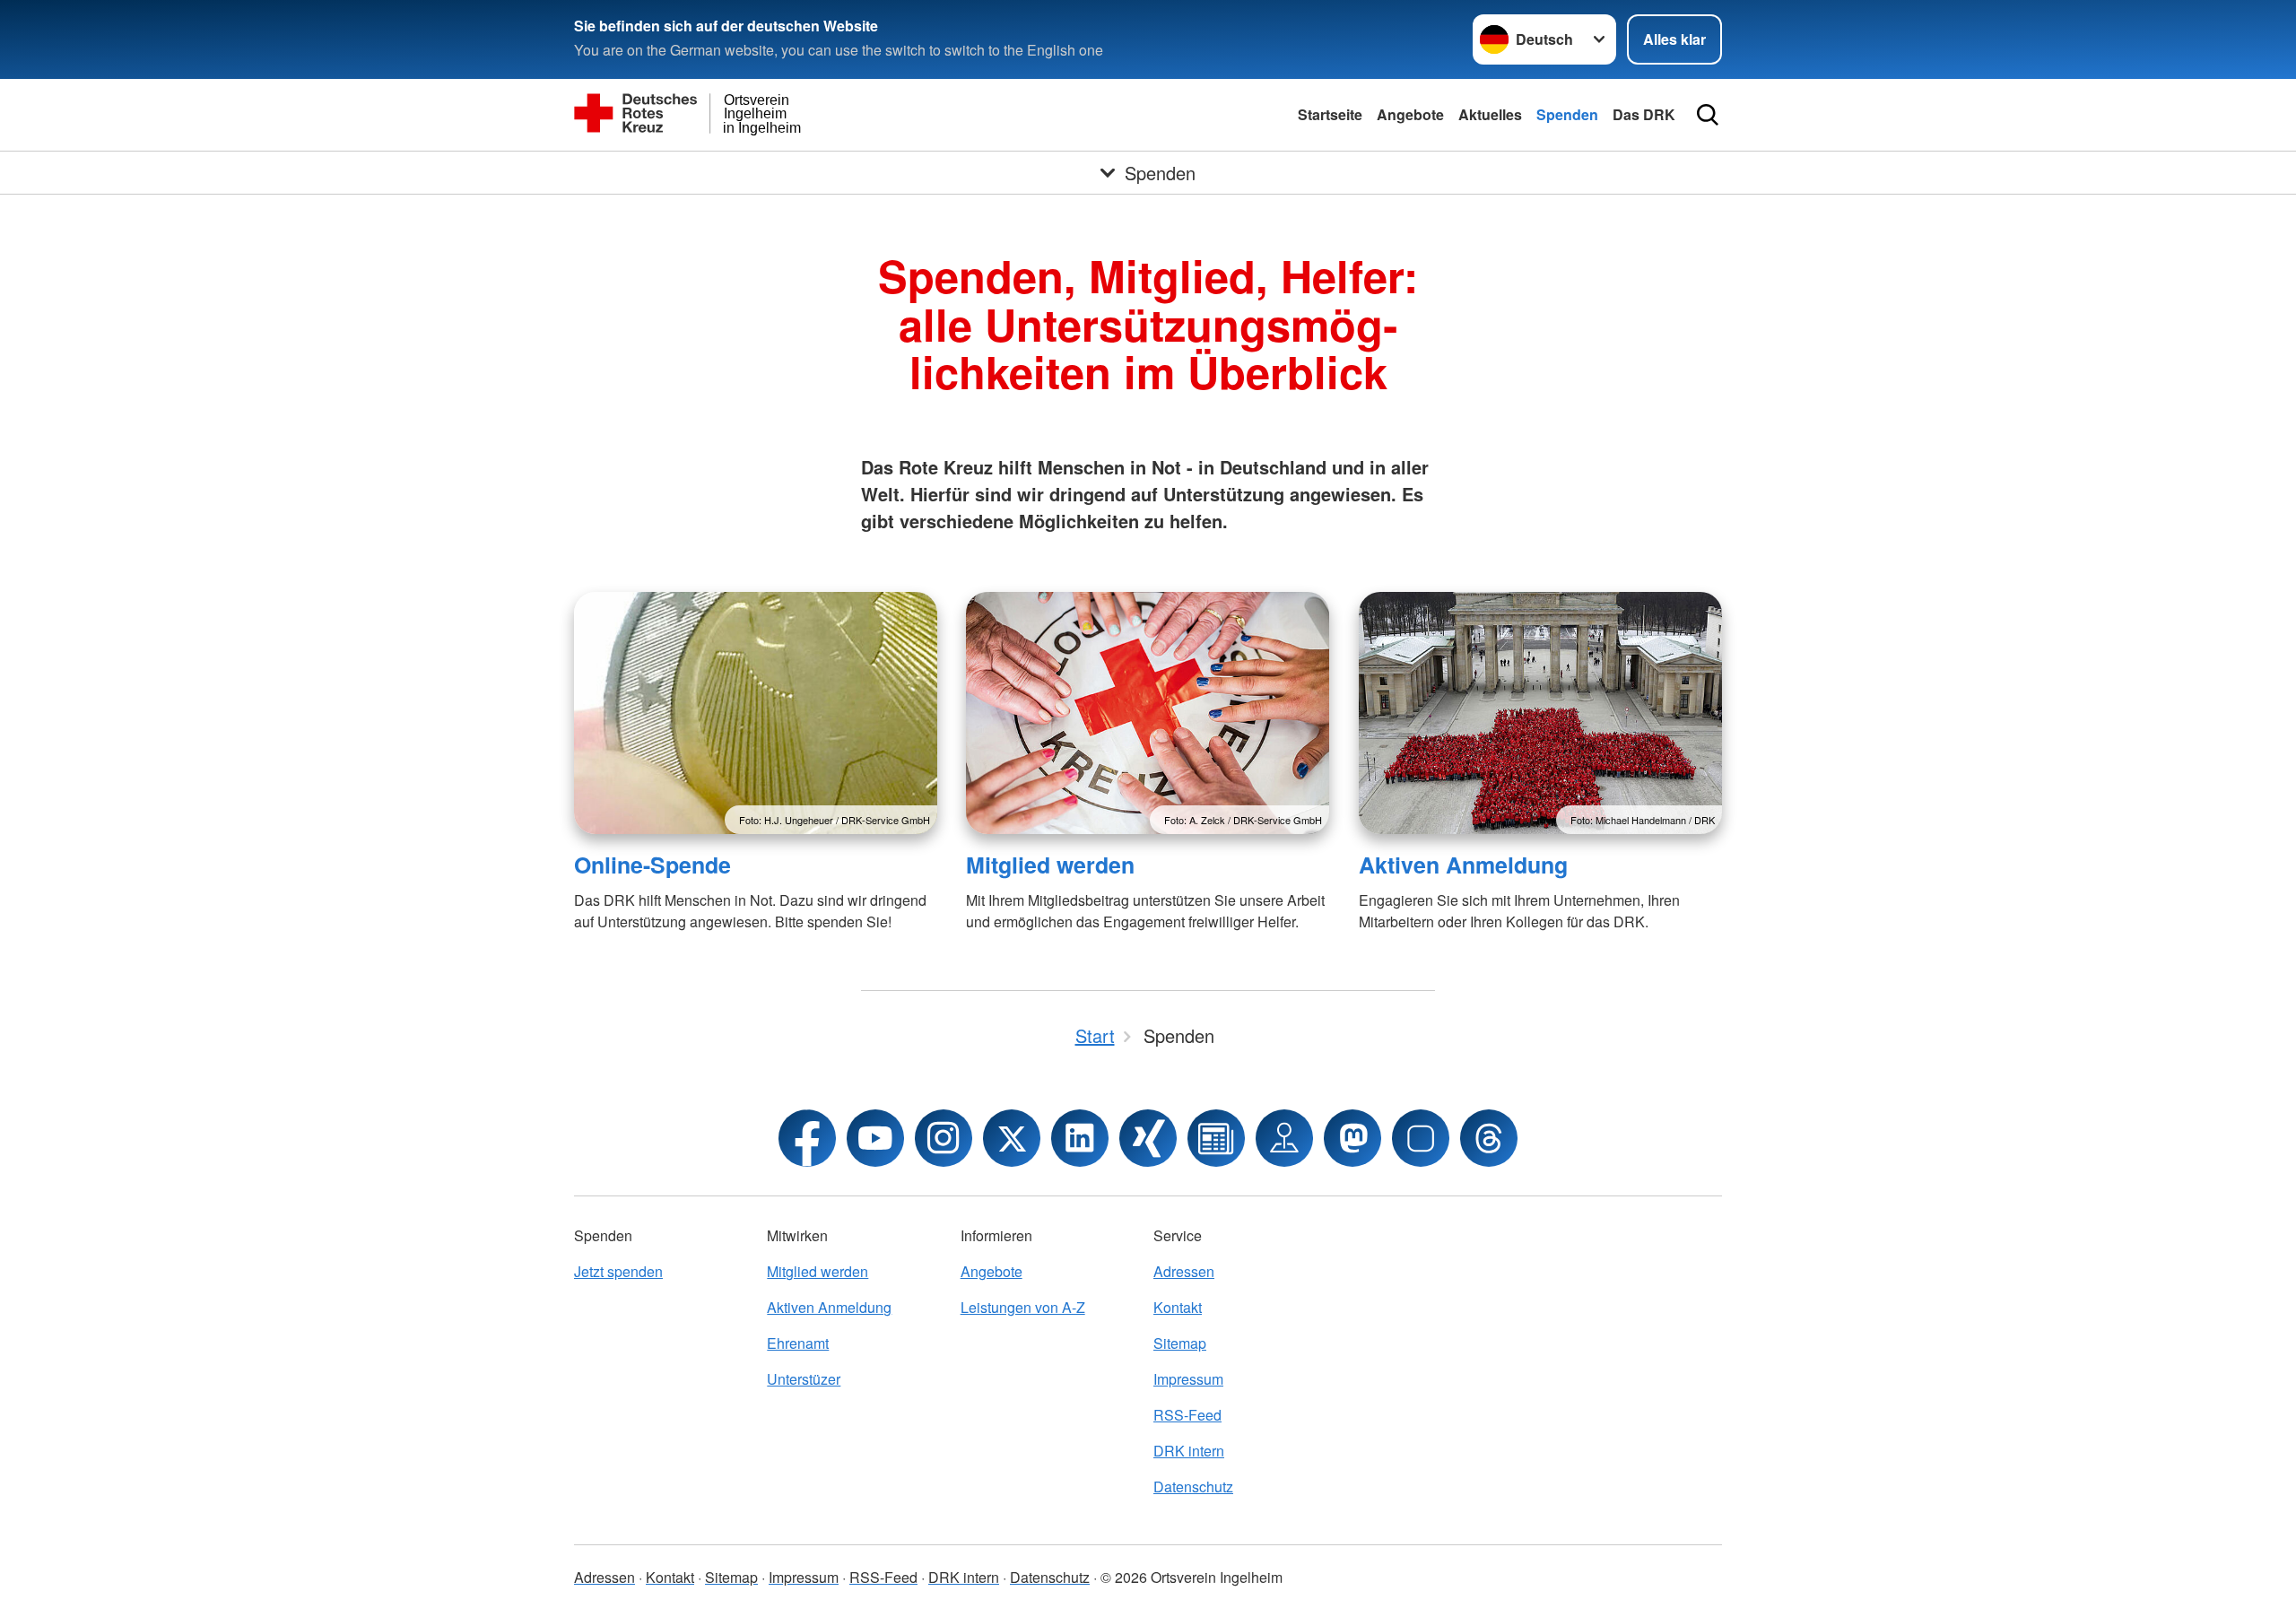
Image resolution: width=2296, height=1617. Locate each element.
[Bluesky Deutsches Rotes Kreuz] (1421, 1138)
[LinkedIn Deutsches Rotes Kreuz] (1080, 1138)
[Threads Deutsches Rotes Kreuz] (1489, 1138)
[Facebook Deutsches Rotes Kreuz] (807, 1138)
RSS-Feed (1187, 1415)
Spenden (1567, 114)
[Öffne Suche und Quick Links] (1708, 115)
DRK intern (1189, 1451)
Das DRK (1644, 114)
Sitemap (1180, 1343)
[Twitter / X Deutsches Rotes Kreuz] (1012, 1138)
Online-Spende (652, 865)
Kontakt (1178, 1307)
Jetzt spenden (618, 1271)
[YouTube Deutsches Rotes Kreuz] (875, 1138)
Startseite (1330, 114)
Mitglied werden (1050, 865)
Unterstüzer (804, 1379)
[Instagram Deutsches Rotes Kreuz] (944, 1138)
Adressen (1184, 1271)
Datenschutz (1193, 1487)
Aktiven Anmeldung (1463, 865)
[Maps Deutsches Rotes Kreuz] (1284, 1138)
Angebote (1410, 114)
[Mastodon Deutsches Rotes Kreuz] (1352, 1138)
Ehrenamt (798, 1343)
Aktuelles (1490, 114)
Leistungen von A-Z (1023, 1307)
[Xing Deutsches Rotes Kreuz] (1148, 1138)
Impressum (1188, 1379)
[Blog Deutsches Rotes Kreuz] (1216, 1138)
